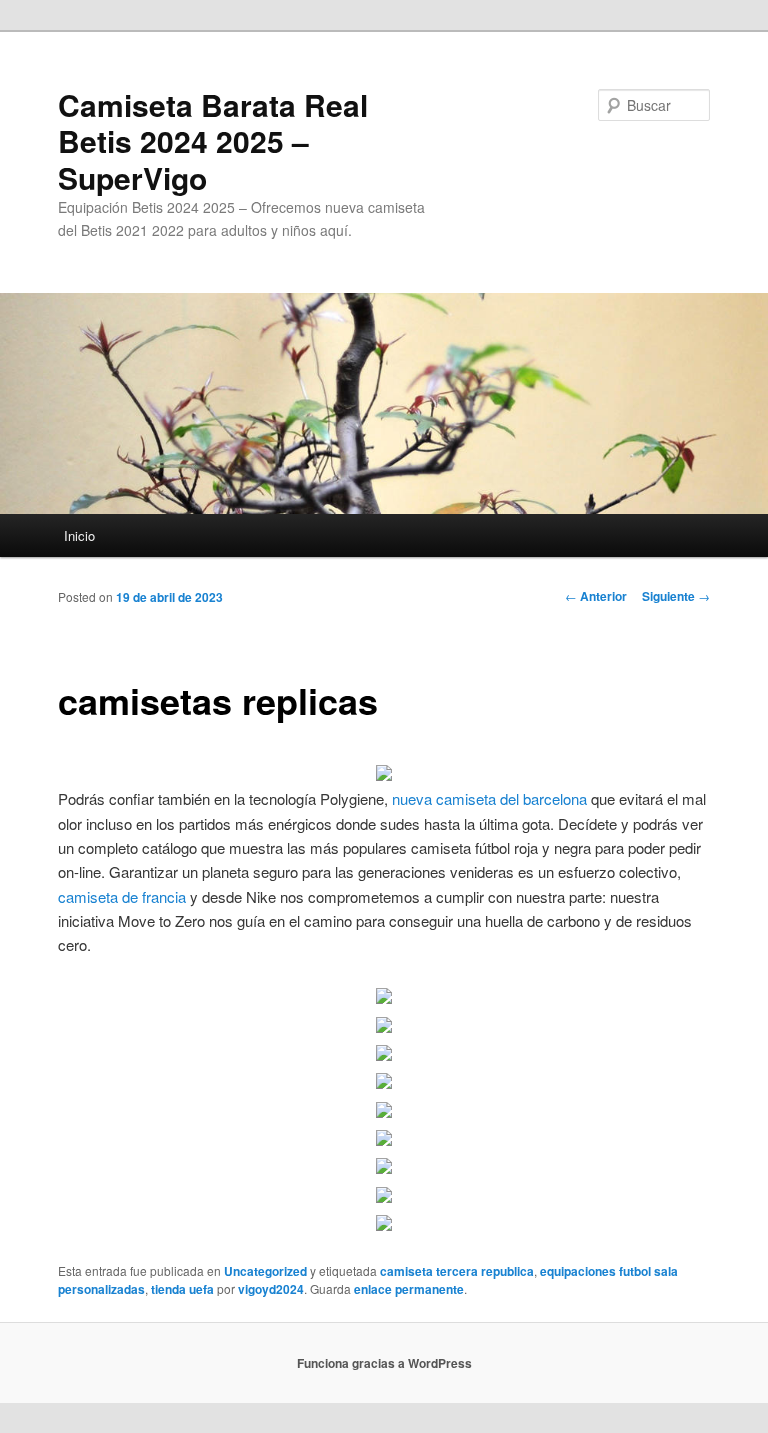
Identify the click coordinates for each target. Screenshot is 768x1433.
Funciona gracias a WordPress (384, 1363)
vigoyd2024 (271, 1289)
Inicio (79, 535)
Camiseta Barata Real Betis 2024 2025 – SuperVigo (213, 141)
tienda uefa (182, 1289)
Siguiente (676, 596)
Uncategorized (265, 1271)
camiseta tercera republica (457, 1271)
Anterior (596, 596)
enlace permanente (409, 1289)
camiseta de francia (122, 896)
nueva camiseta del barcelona (489, 798)
